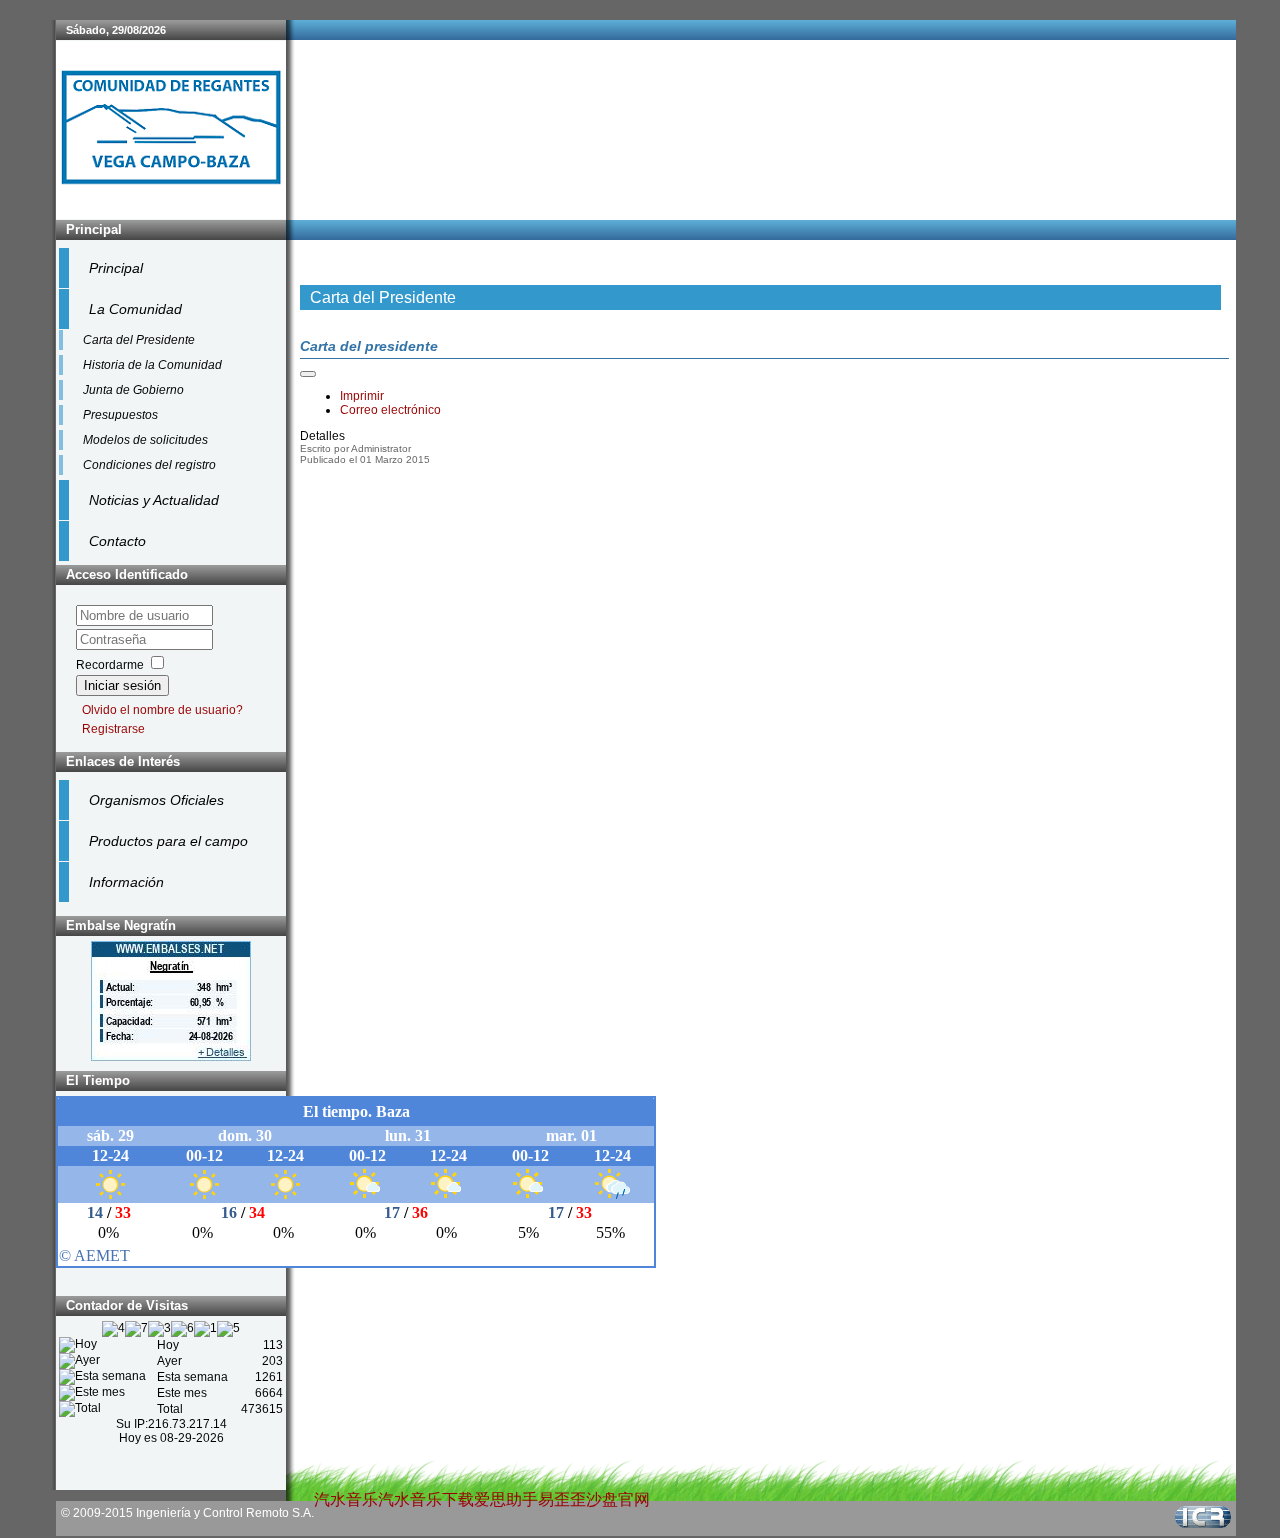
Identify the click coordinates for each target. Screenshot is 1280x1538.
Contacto (117, 541)
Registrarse (113, 729)
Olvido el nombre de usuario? (162, 710)
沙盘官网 (618, 1499)
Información (126, 882)
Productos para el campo (168, 841)
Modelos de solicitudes (145, 440)
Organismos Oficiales (156, 800)
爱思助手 (506, 1499)
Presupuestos (120, 415)
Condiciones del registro (149, 465)
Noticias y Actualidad (154, 500)
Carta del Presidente (139, 340)
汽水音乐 (346, 1499)
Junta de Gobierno (133, 390)
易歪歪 (562, 1499)
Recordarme (110, 665)
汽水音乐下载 (426, 1499)
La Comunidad (135, 309)
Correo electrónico (390, 410)
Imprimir (362, 396)
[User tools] (308, 374)
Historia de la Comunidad (152, 365)
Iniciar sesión (122, 685)
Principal (116, 268)
